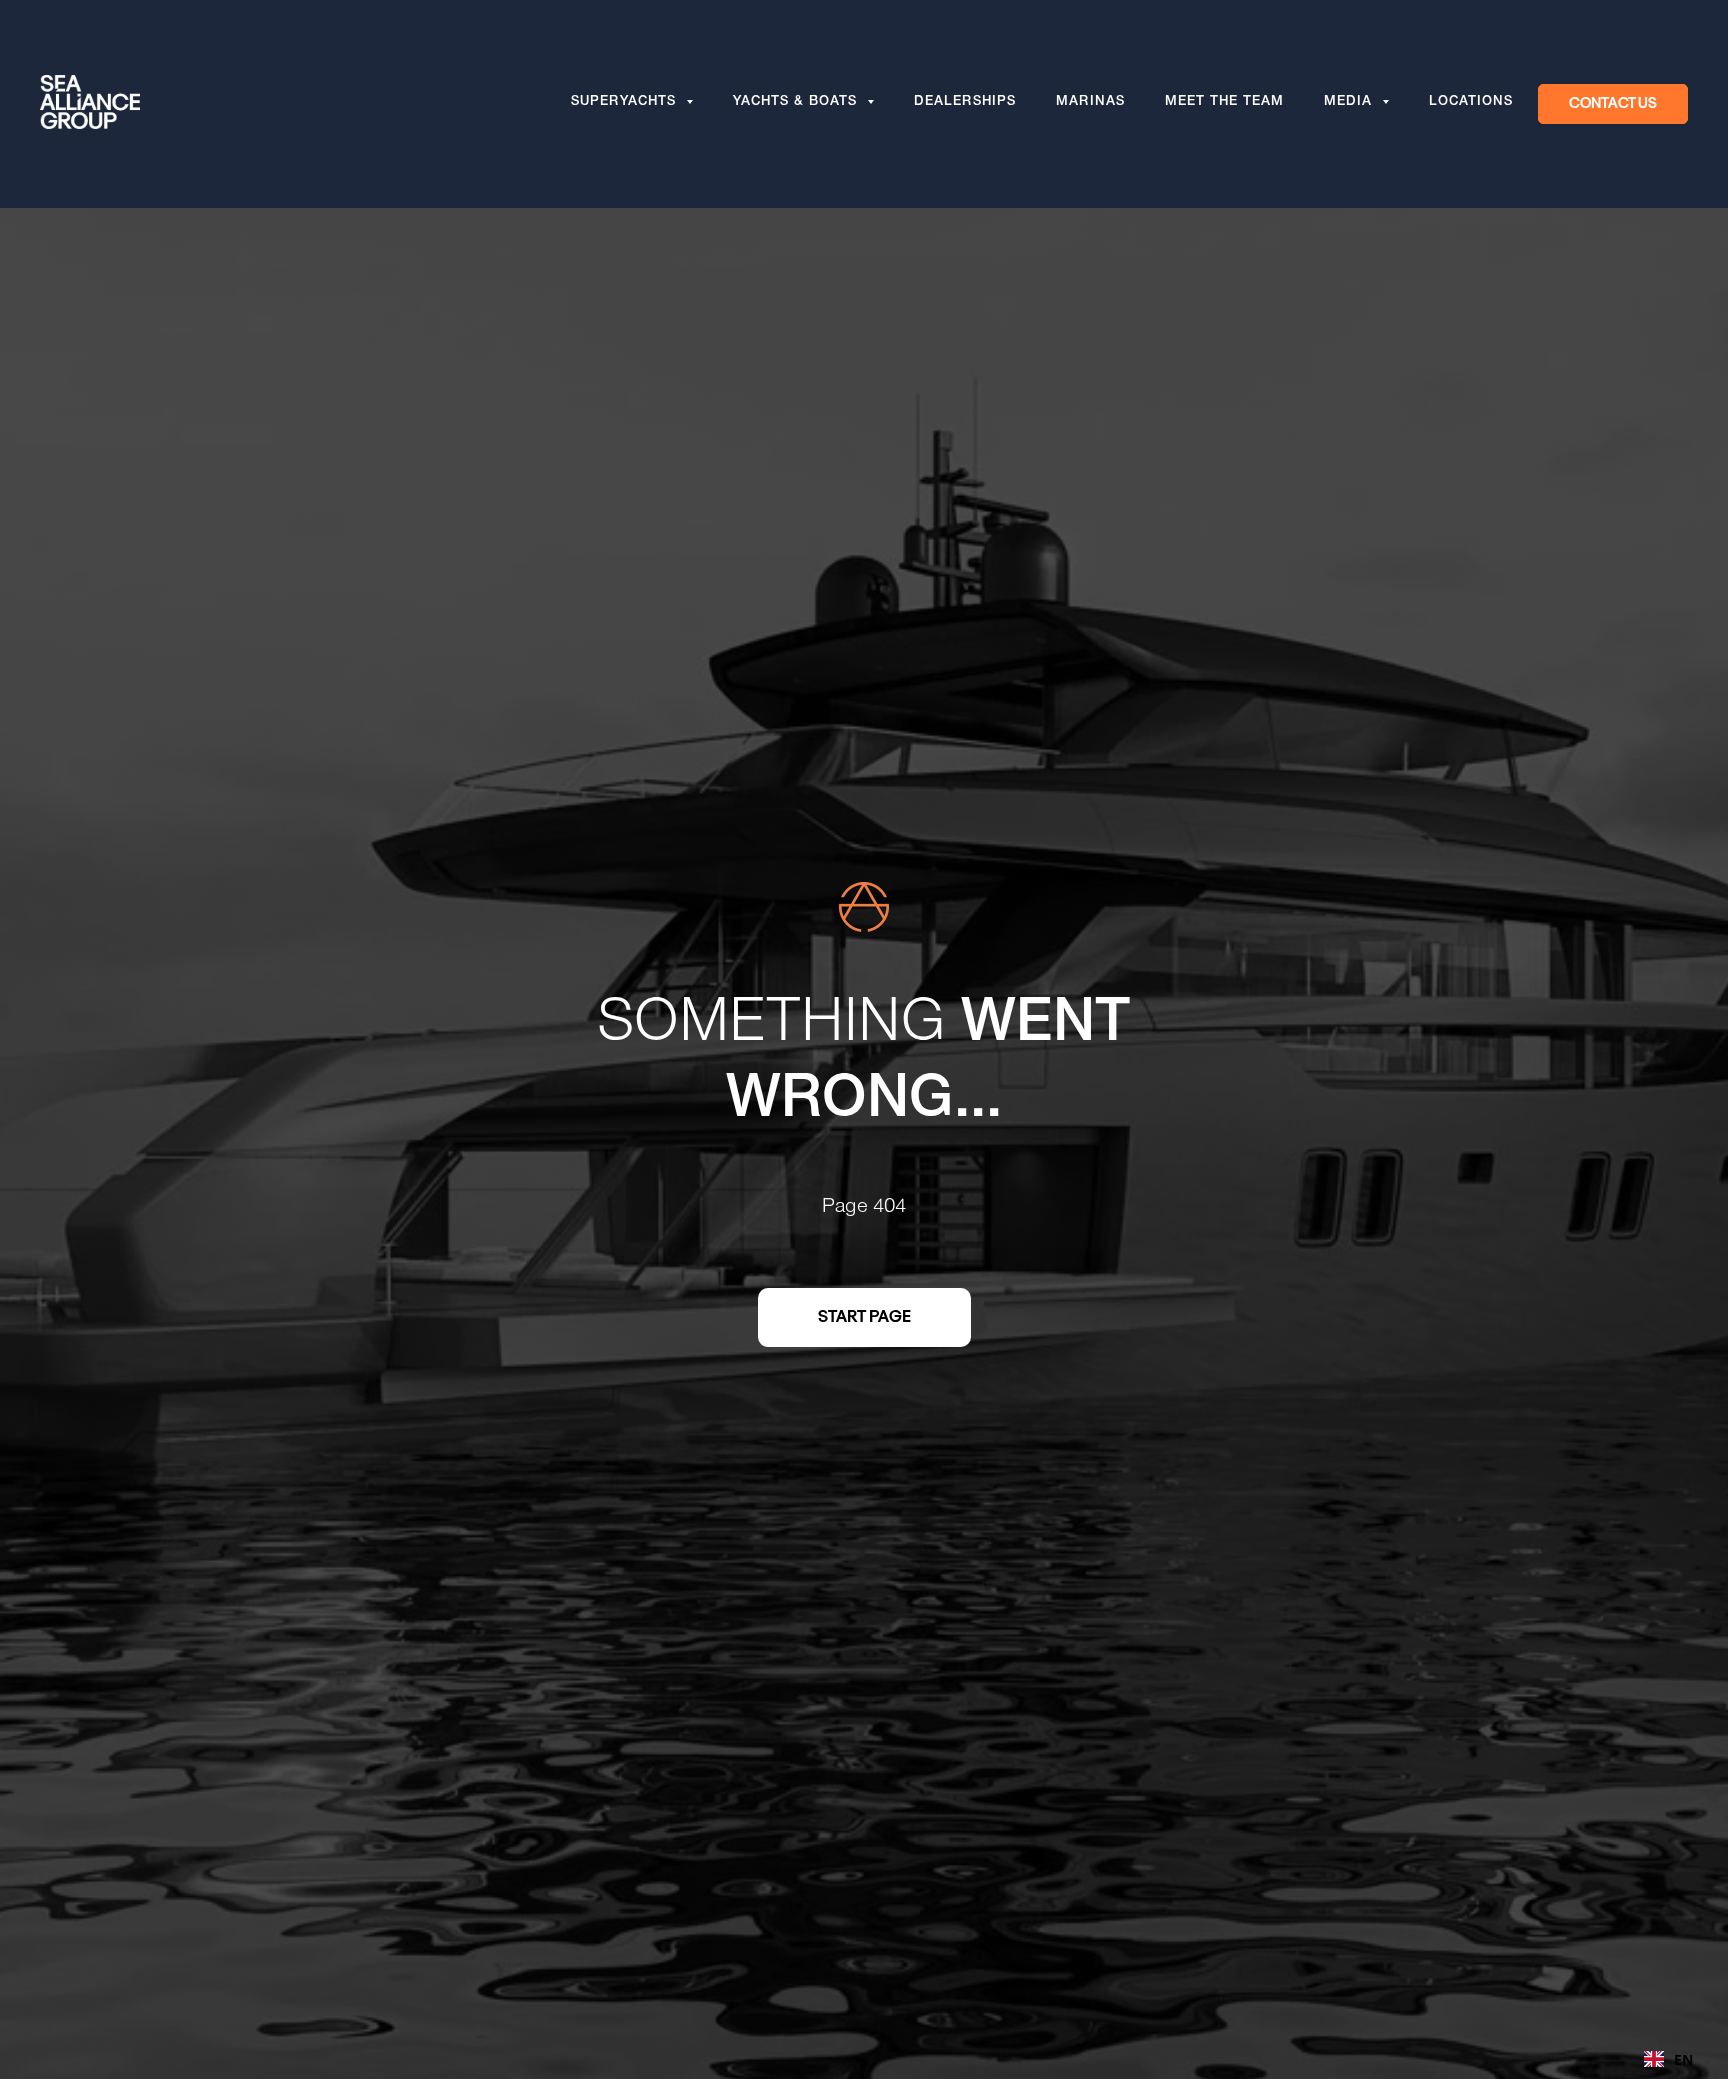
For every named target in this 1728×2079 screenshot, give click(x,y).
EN (1683, 2059)
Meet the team (1224, 103)
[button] (1613, 104)
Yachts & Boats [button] (797, 103)
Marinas (1090, 103)
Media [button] (1350, 103)
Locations (1471, 103)
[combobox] (1668, 2059)
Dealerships (965, 103)
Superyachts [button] (626, 103)
